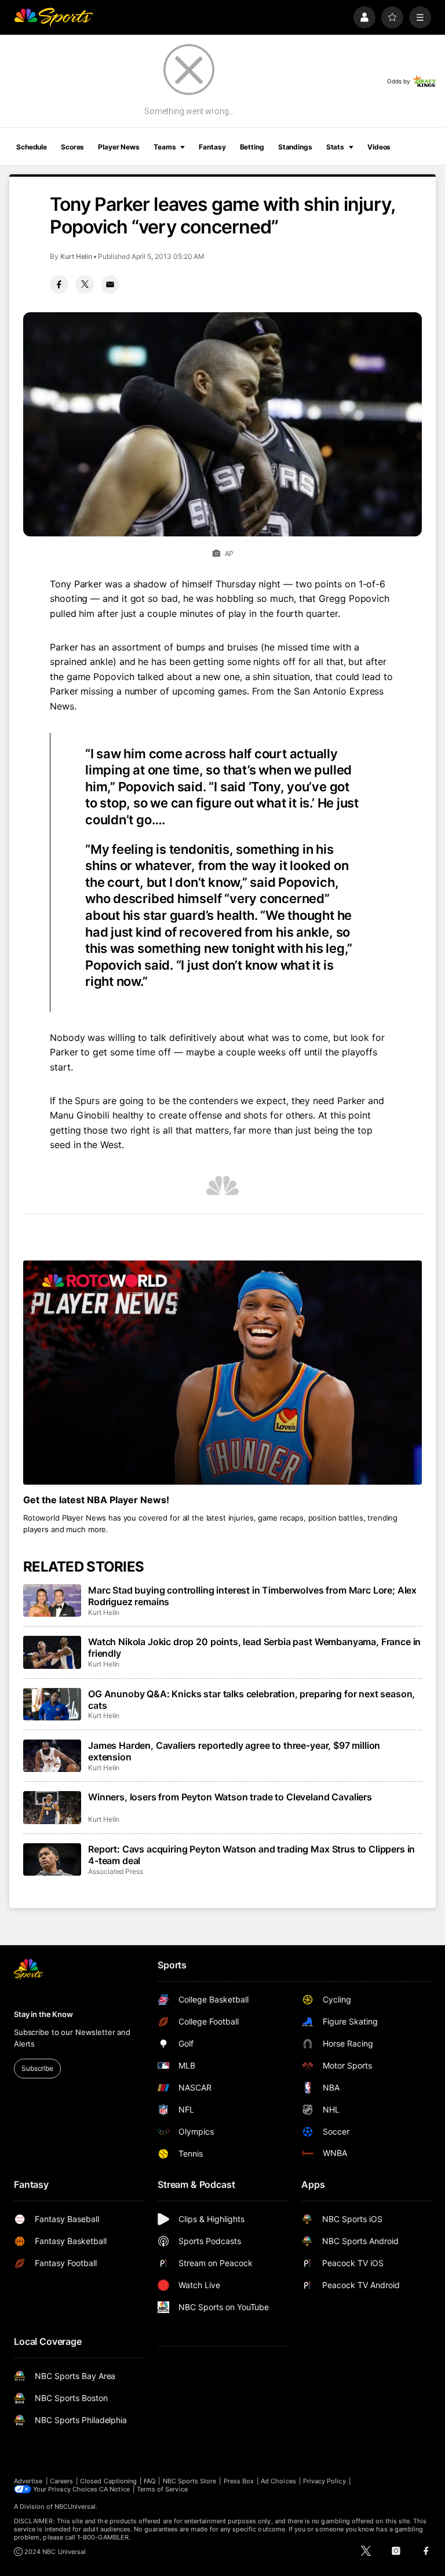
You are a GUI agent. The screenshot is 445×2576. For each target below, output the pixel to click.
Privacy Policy (324, 2481)
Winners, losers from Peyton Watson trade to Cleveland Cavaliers (230, 1797)
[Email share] (110, 284)
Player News (119, 147)
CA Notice (114, 2489)
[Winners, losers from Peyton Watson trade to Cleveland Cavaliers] (52, 1807)
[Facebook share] (59, 284)
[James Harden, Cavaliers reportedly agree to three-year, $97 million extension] (52, 1756)
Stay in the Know (43, 2014)
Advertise (28, 2481)
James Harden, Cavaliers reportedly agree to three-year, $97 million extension (234, 1751)
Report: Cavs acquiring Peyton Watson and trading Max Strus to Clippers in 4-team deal (251, 1855)
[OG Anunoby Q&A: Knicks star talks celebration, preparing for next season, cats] (52, 1704)
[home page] (53, 17)
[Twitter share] (85, 284)
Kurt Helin (76, 256)
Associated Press (116, 1871)
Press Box (239, 2481)
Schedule (32, 147)
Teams (165, 147)
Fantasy (212, 147)
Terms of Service (162, 2489)
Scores (72, 147)
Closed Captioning (108, 2481)
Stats (335, 147)
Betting (252, 147)
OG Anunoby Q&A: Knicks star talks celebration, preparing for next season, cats (251, 1700)
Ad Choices (278, 2481)
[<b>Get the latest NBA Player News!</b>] (222, 1373)
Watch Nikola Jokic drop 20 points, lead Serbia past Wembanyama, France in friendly (254, 1647)
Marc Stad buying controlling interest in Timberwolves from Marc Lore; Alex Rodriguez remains (252, 1596)
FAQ (149, 2481)
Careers (61, 2481)
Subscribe (37, 2068)
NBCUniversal (75, 2506)
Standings (295, 147)
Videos (379, 147)
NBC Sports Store (190, 2481)
